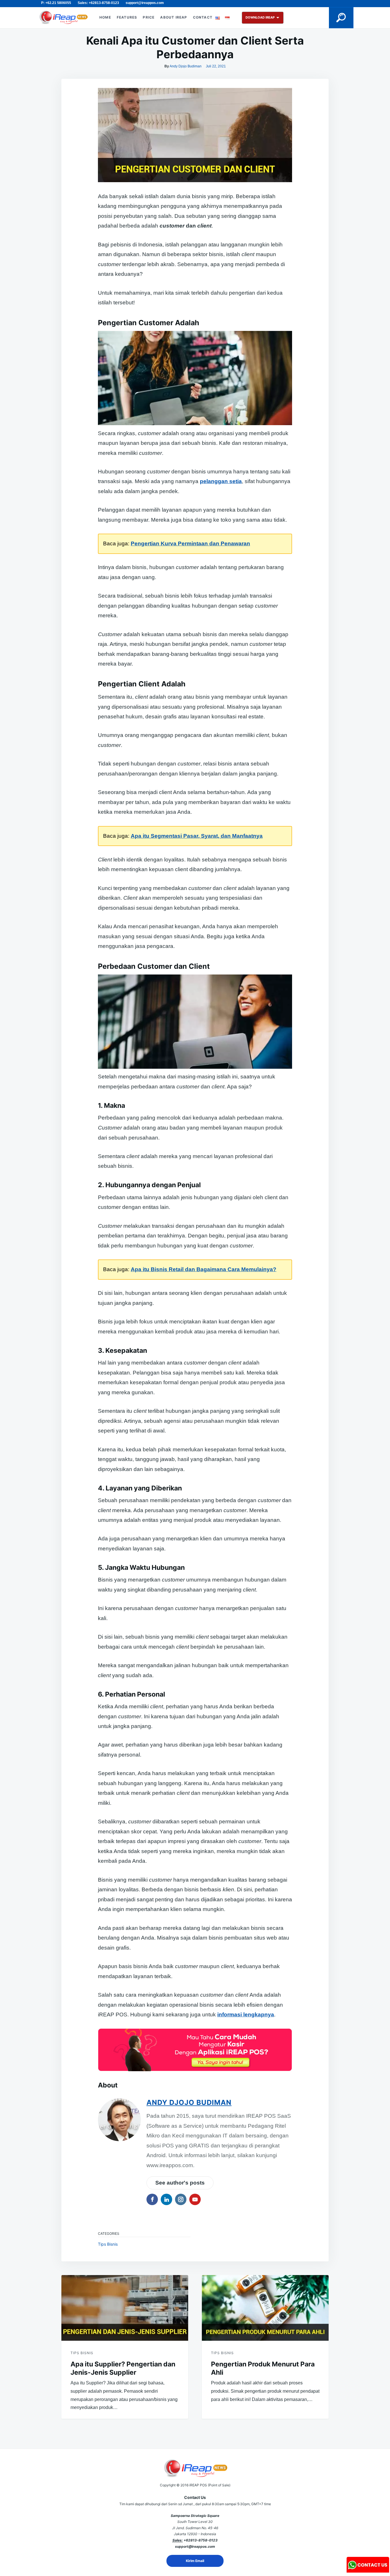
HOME (105, 17)
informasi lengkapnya (246, 2015)
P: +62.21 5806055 (56, 3)
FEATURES (127, 17)
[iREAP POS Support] (368, 2571)
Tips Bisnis (108, 2244)
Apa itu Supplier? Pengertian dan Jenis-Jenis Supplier (123, 2368)
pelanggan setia (221, 481)
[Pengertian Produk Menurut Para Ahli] (265, 2308)
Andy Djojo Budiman (186, 66)
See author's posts (180, 2183)
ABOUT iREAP (174, 17)
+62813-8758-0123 (201, 2540)
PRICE (149, 17)
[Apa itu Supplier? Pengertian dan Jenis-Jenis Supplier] (125, 2308)
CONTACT (203, 17)
